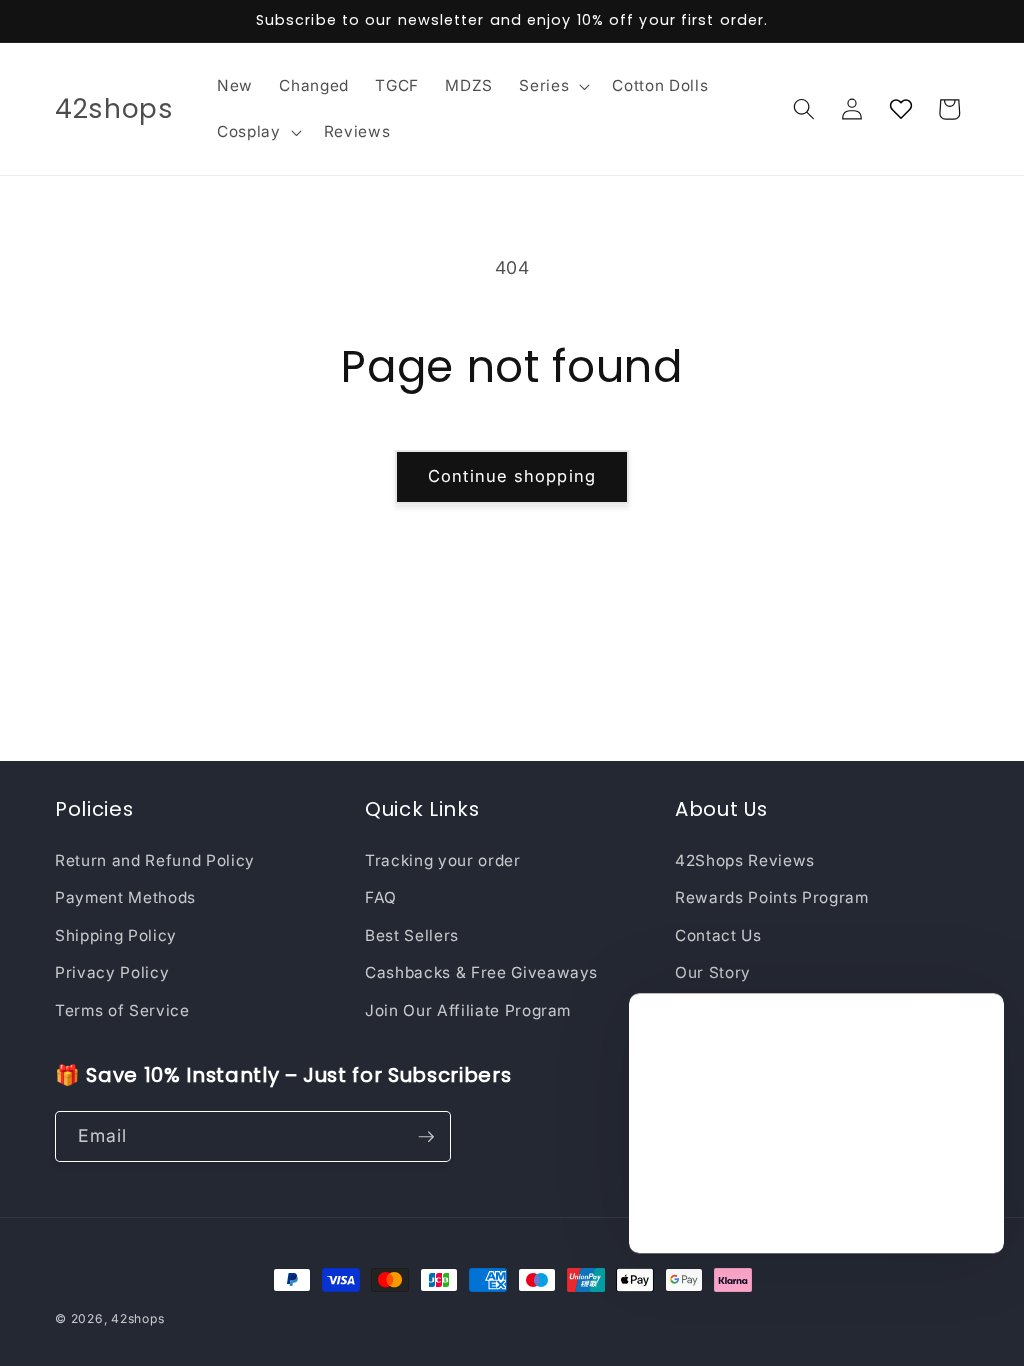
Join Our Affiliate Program (468, 1010)
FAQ (381, 897)
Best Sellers (412, 935)
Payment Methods (125, 897)
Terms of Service (122, 1010)
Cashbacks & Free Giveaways (481, 972)
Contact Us (718, 935)
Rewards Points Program (772, 897)
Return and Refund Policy (155, 860)
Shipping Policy (116, 935)
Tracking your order (443, 860)
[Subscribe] (426, 1137)
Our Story (713, 972)
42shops (137, 1318)
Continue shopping (512, 476)
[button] (552, 86)
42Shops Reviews (745, 860)
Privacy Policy (112, 972)
